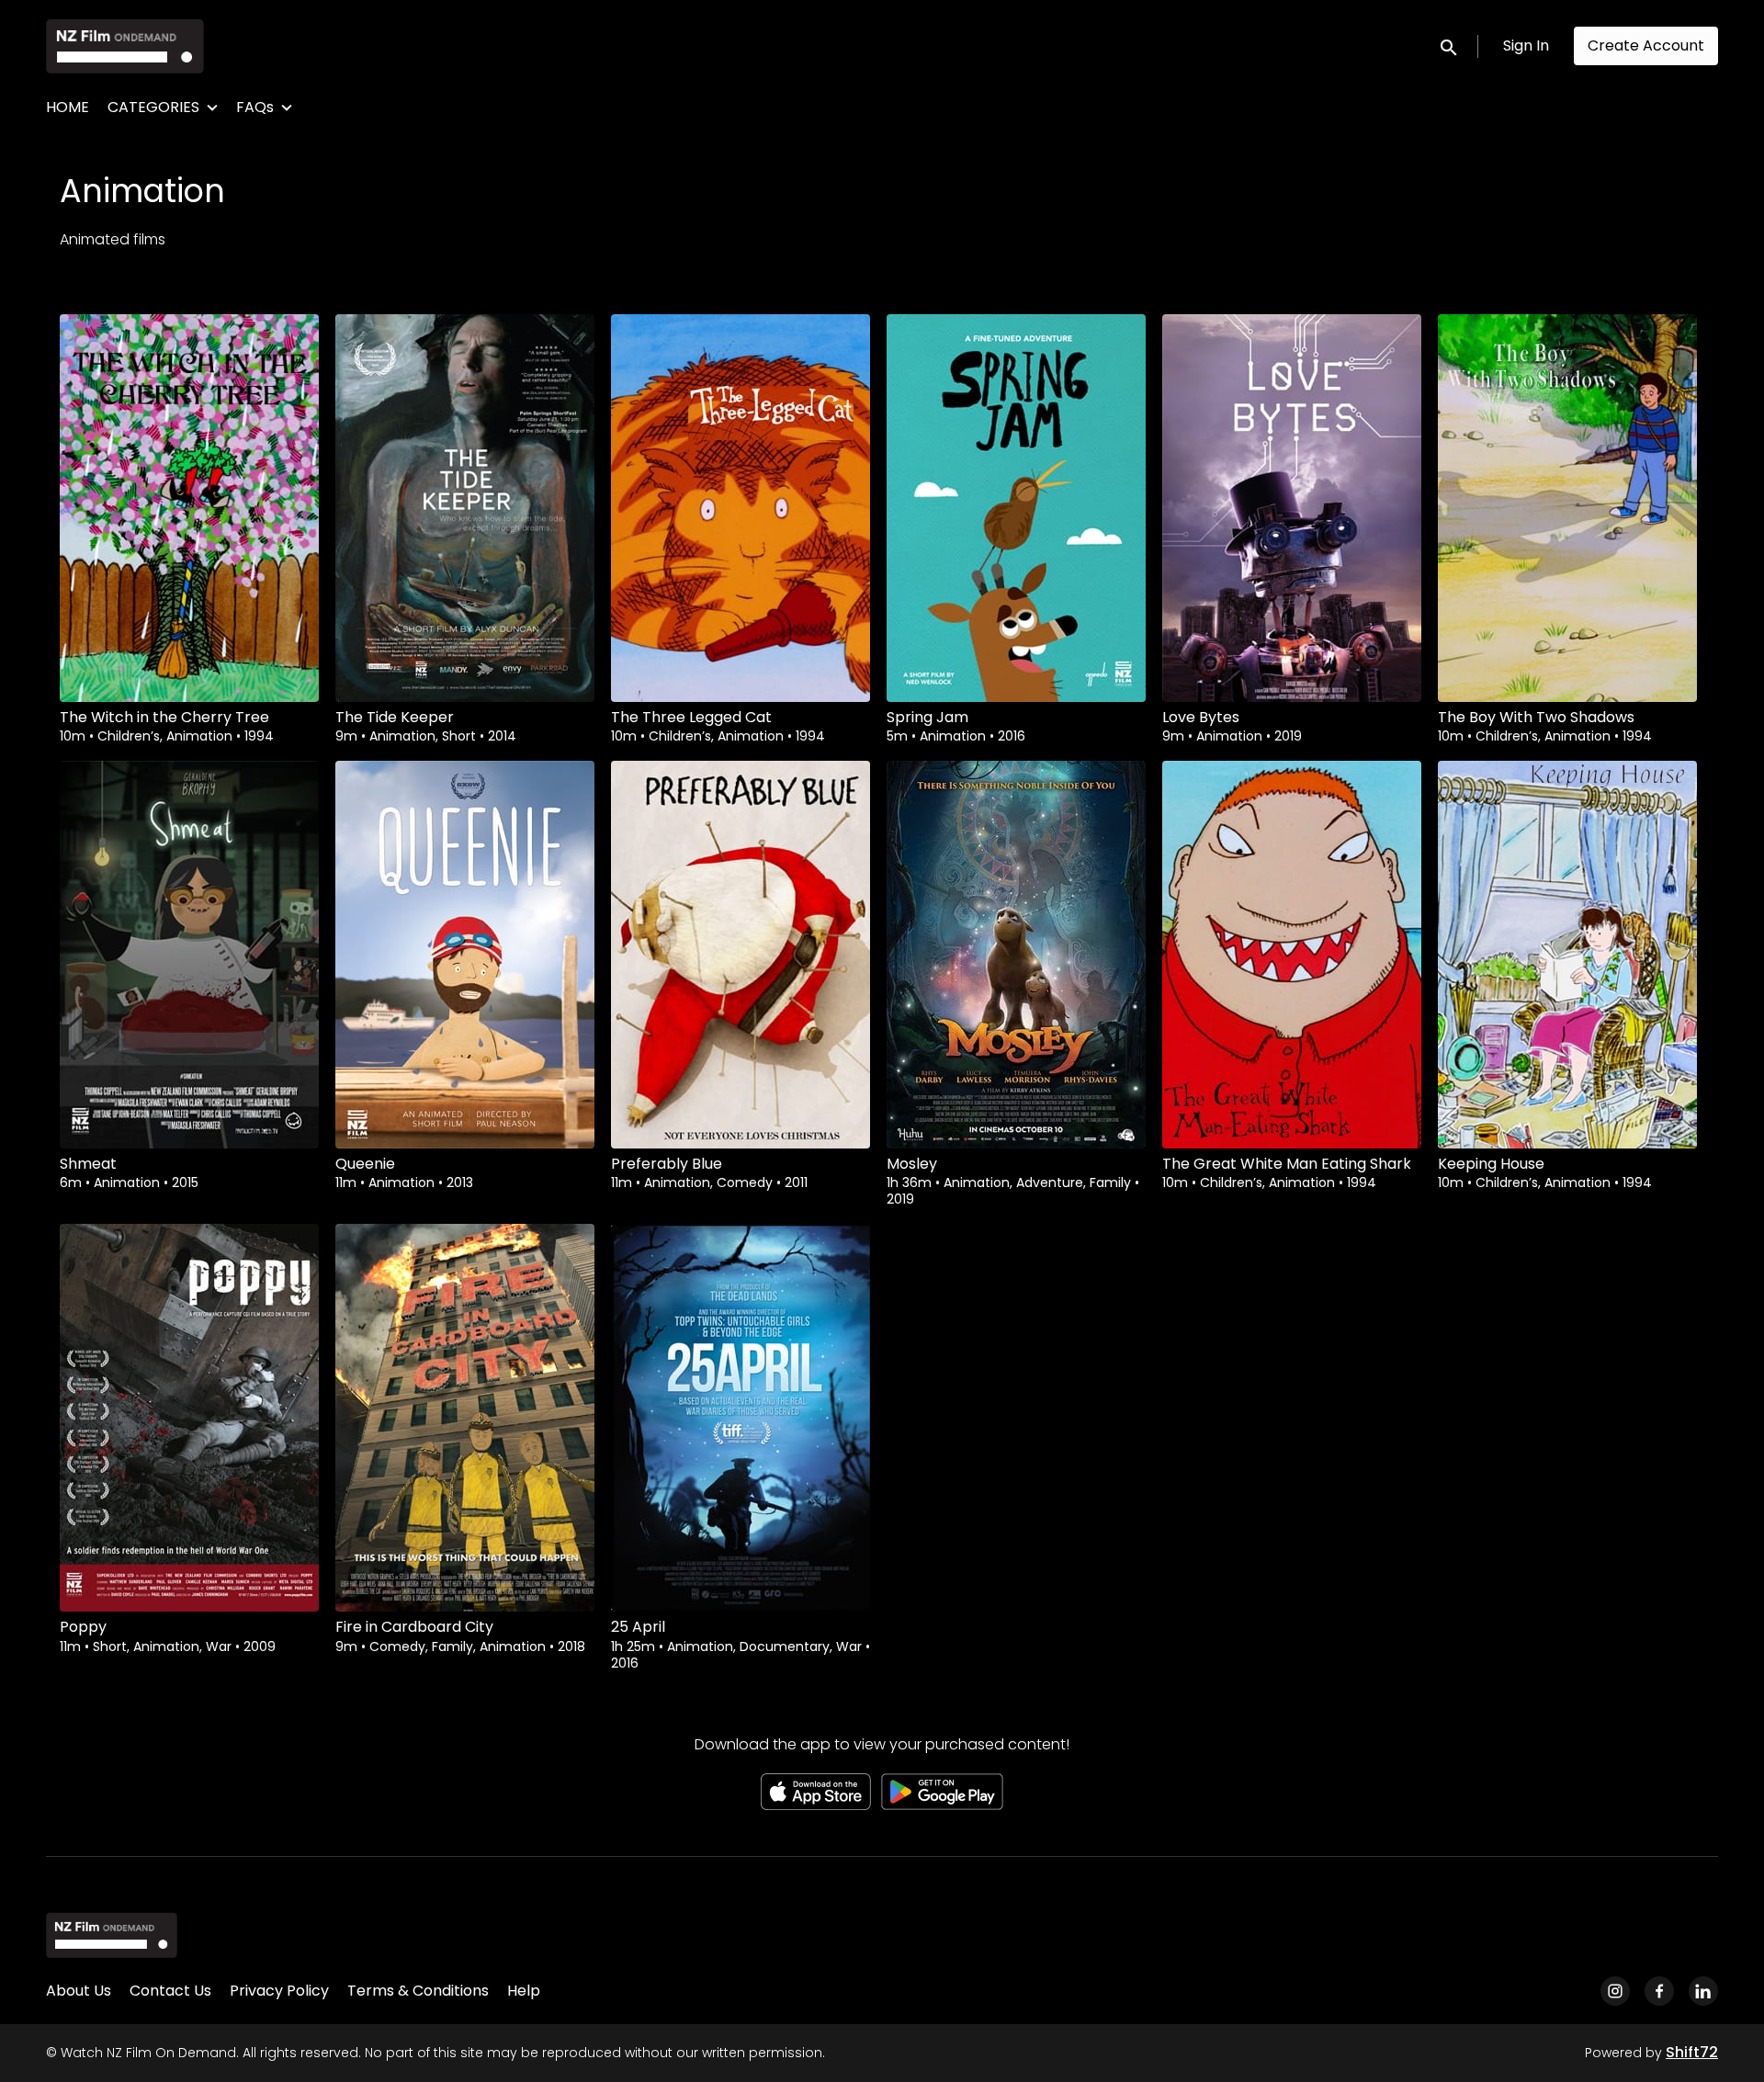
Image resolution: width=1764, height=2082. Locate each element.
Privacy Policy (279, 1991)
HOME (68, 107)
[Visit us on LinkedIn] (1703, 1991)
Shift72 (1692, 2052)
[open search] (1450, 45)
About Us (79, 1991)
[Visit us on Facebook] (1659, 1991)
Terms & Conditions (418, 1991)
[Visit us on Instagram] (1615, 1991)
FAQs (255, 107)
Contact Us (170, 1991)
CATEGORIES (153, 107)
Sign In (1526, 45)
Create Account (1646, 45)
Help (524, 1991)
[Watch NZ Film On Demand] (112, 1935)
